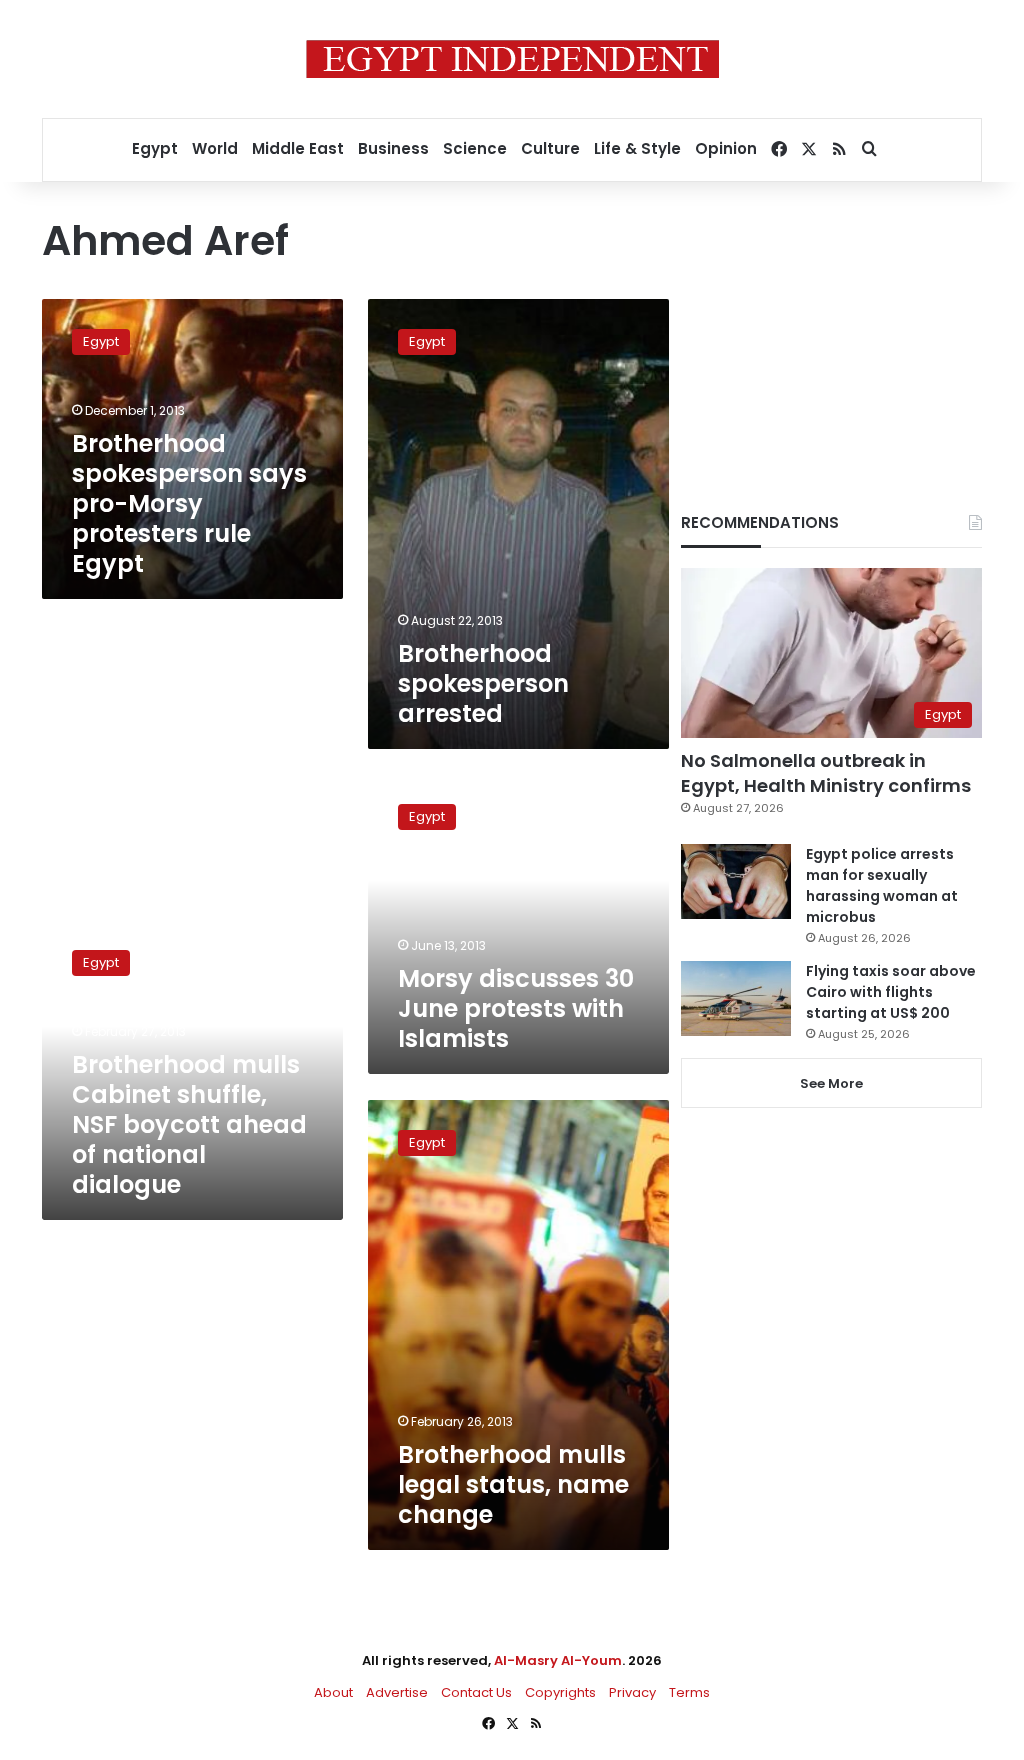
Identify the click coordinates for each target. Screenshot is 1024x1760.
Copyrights (560, 1692)
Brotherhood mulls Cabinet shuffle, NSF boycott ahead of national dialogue (189, 1124)
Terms (689, 1692)
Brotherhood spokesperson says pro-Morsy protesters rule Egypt (189, 503)
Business (393, 148)
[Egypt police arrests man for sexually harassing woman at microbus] (736, 881)
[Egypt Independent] (512, 59)
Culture (550, 148)
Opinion (726, 148)
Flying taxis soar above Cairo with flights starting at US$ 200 (891, 992)
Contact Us (476, 1692)
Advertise (397, 1692)
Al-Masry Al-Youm (558, 1660)
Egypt (155, 148)
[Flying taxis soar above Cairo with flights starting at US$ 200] (736, 998)
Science (475, 148)
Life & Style (637, 148)
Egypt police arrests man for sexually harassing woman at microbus (882, 885)
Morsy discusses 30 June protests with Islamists (516, 1008)
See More (831, 1083)
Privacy (632, 1692)
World (215, 148)
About (333, 1692)
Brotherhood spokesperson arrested (483, 683)
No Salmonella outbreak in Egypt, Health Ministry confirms (826, 773)
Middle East (298, 148)
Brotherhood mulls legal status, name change (513, 1484)
